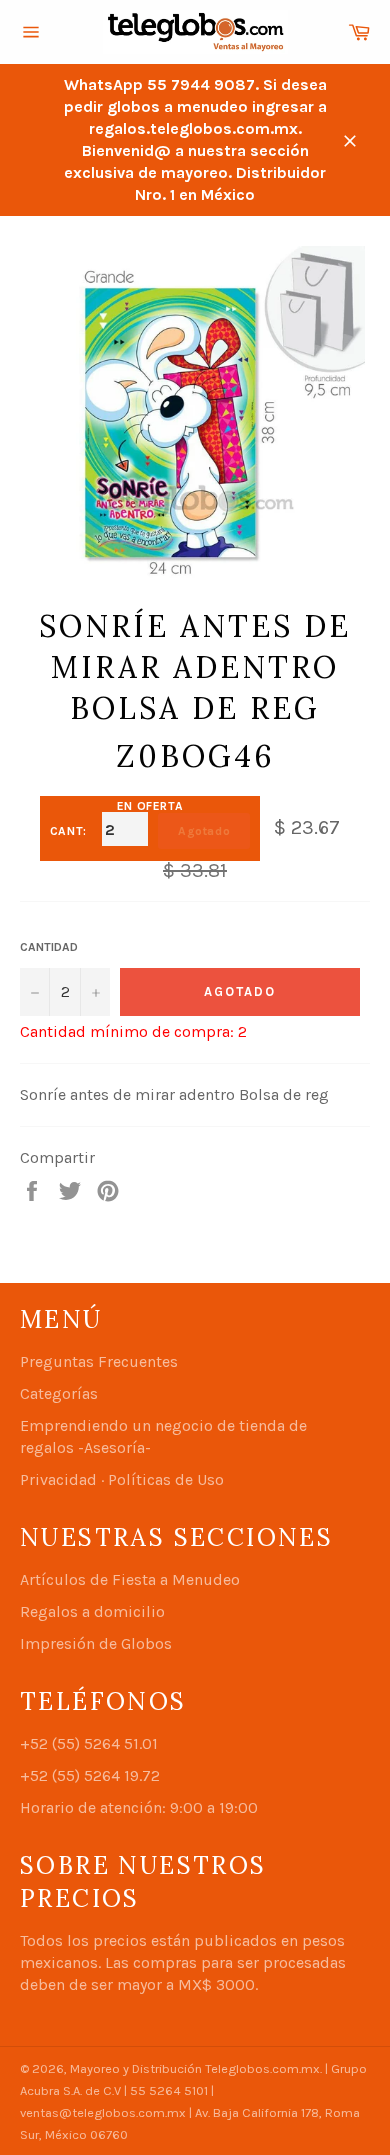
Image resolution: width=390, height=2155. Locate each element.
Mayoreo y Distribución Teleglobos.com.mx (195, 2068)
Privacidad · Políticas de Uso (122, 1479)
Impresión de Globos (96, 1643)
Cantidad (49, 947)
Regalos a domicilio (92, 1611)
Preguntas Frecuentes (99, 1361)
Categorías (59, 1393)
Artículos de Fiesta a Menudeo (130, 1579)
